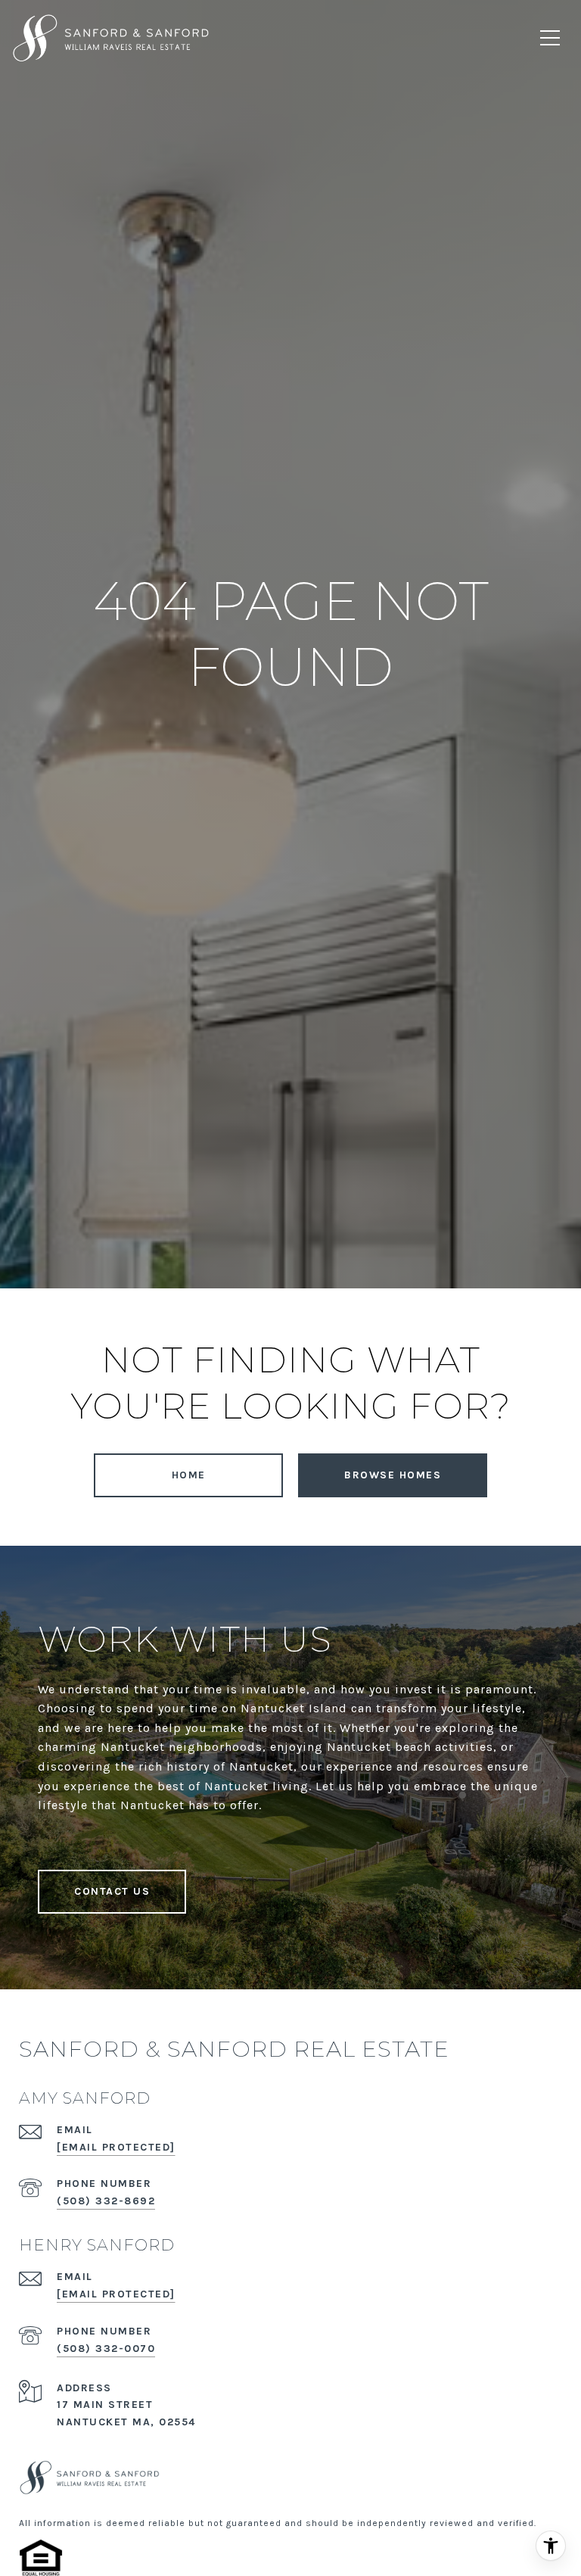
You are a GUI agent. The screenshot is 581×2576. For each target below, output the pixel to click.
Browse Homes (393, 1475)
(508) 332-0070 (106, 2349)
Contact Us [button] (112, 1891)
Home (189, 1475)
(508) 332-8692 (106, 2201)
